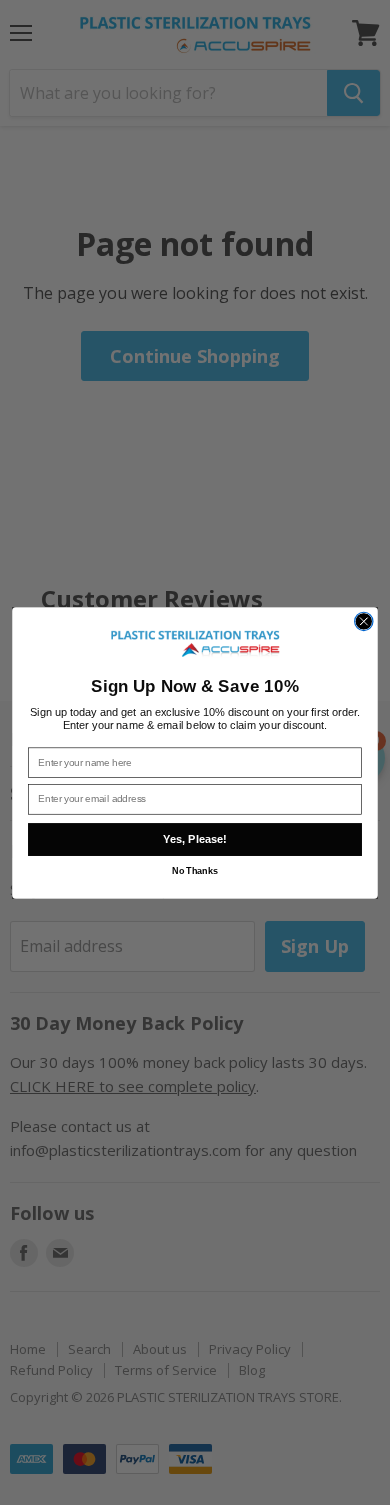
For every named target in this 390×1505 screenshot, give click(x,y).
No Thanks (194, 871)
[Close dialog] (364, 621)
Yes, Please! (194, 839)
